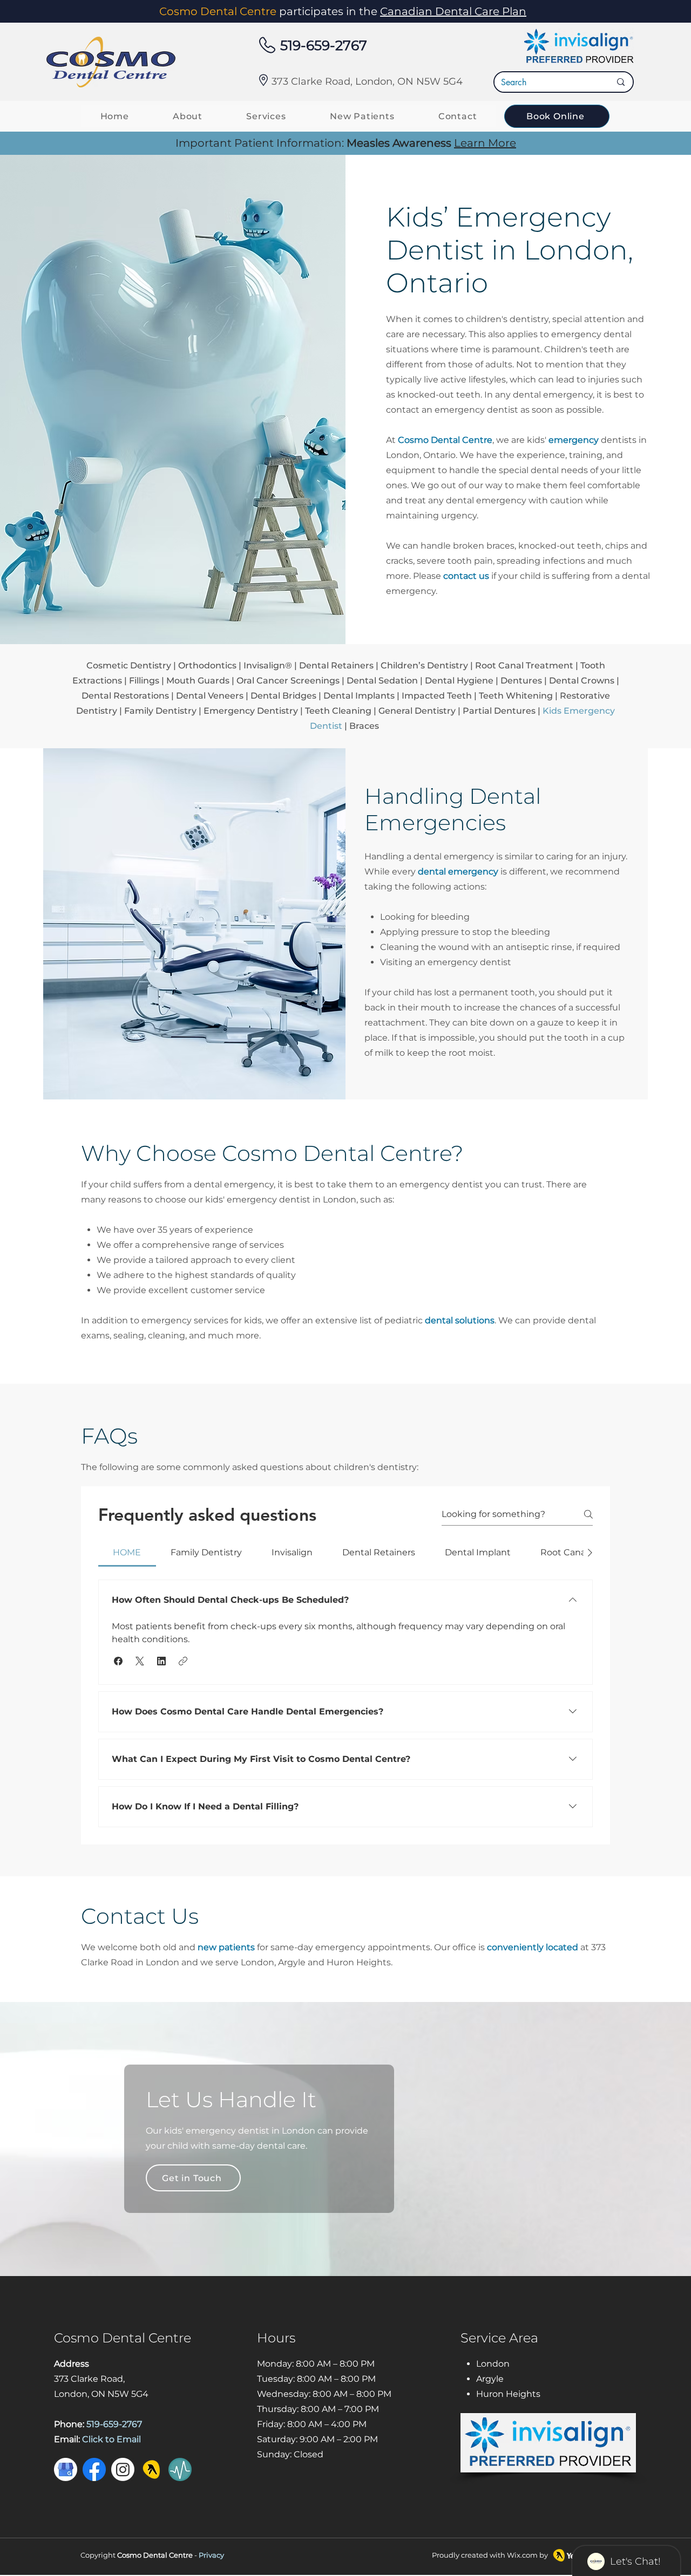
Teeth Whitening (516, 696)
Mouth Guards (198, 681)
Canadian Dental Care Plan (453, 11)
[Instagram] (123, 2469)
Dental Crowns (582, 681)
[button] (118, 1661)
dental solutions (460, 1320)
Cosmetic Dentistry (129, 665)
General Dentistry (417, 711)
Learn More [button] (485, 143)
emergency (574, 440)
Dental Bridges (283, 696)
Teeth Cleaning (338, 711)
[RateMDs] (180, 2469)
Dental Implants (359, 696)
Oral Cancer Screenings (288, 681)
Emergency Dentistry (251, 711)
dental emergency (458, 872)
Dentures (521, 681)
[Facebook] (94, 2469)
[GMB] (66, 2469)
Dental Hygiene (459, 681)
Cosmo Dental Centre (445, 440)
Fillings (144, 681)
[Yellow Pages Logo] (151, 2469)
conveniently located (534, 1947)
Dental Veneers (210, 696)
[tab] (127, 1553)
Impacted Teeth (437, 696)
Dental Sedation (382, 681)
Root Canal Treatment (524, 665)
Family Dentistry (160, 711)
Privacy (211, 2555)
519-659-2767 (324, 45)
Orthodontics (207, 665)
